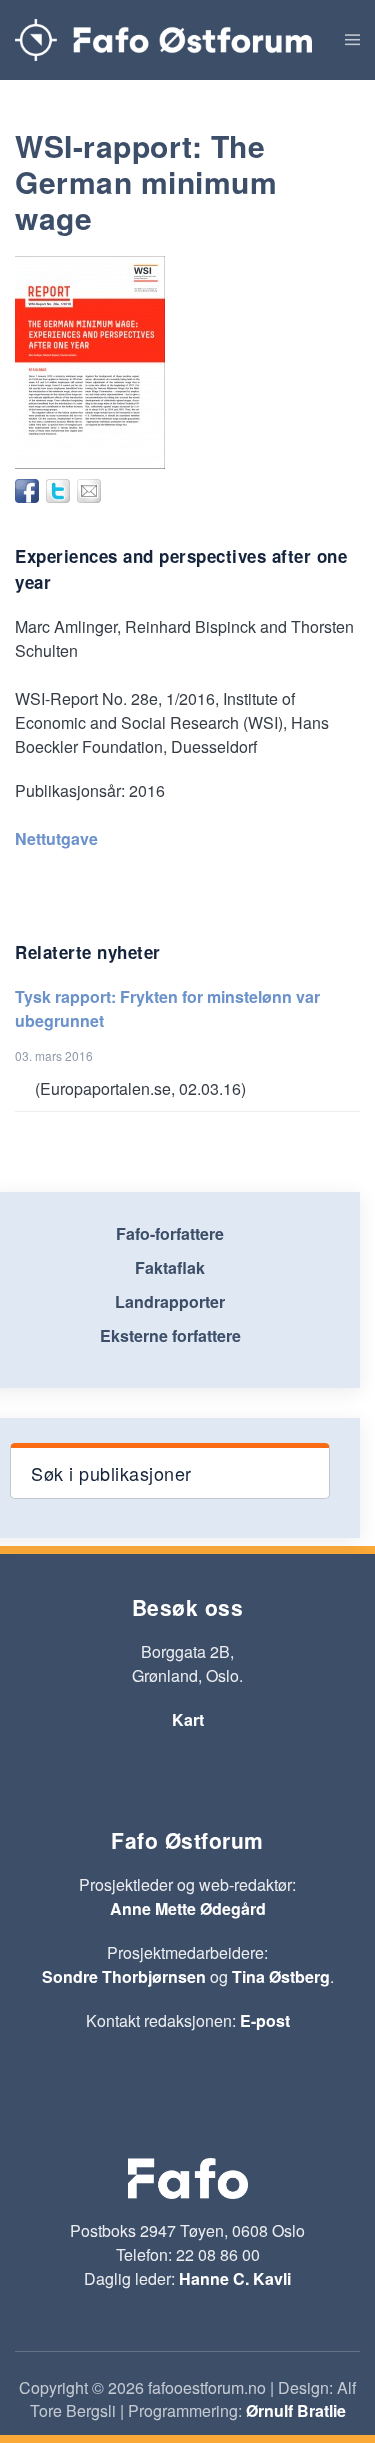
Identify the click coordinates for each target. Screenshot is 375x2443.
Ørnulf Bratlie (296, 2410)
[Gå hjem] (163, 40)
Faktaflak (170, 1267)
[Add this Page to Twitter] (58, 491)
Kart (188, 1719)
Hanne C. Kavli (235, 2278)
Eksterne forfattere (170, 1335)
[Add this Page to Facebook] (27, 491)
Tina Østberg (281, 1976)
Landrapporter (170, 1301)
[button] (352, 40)
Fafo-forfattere (170, 1233)
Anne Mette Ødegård (188, 1908)
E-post (265, 2020)
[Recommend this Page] (89, 491)
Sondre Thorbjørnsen (124, 1976)
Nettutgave (56, 838)
